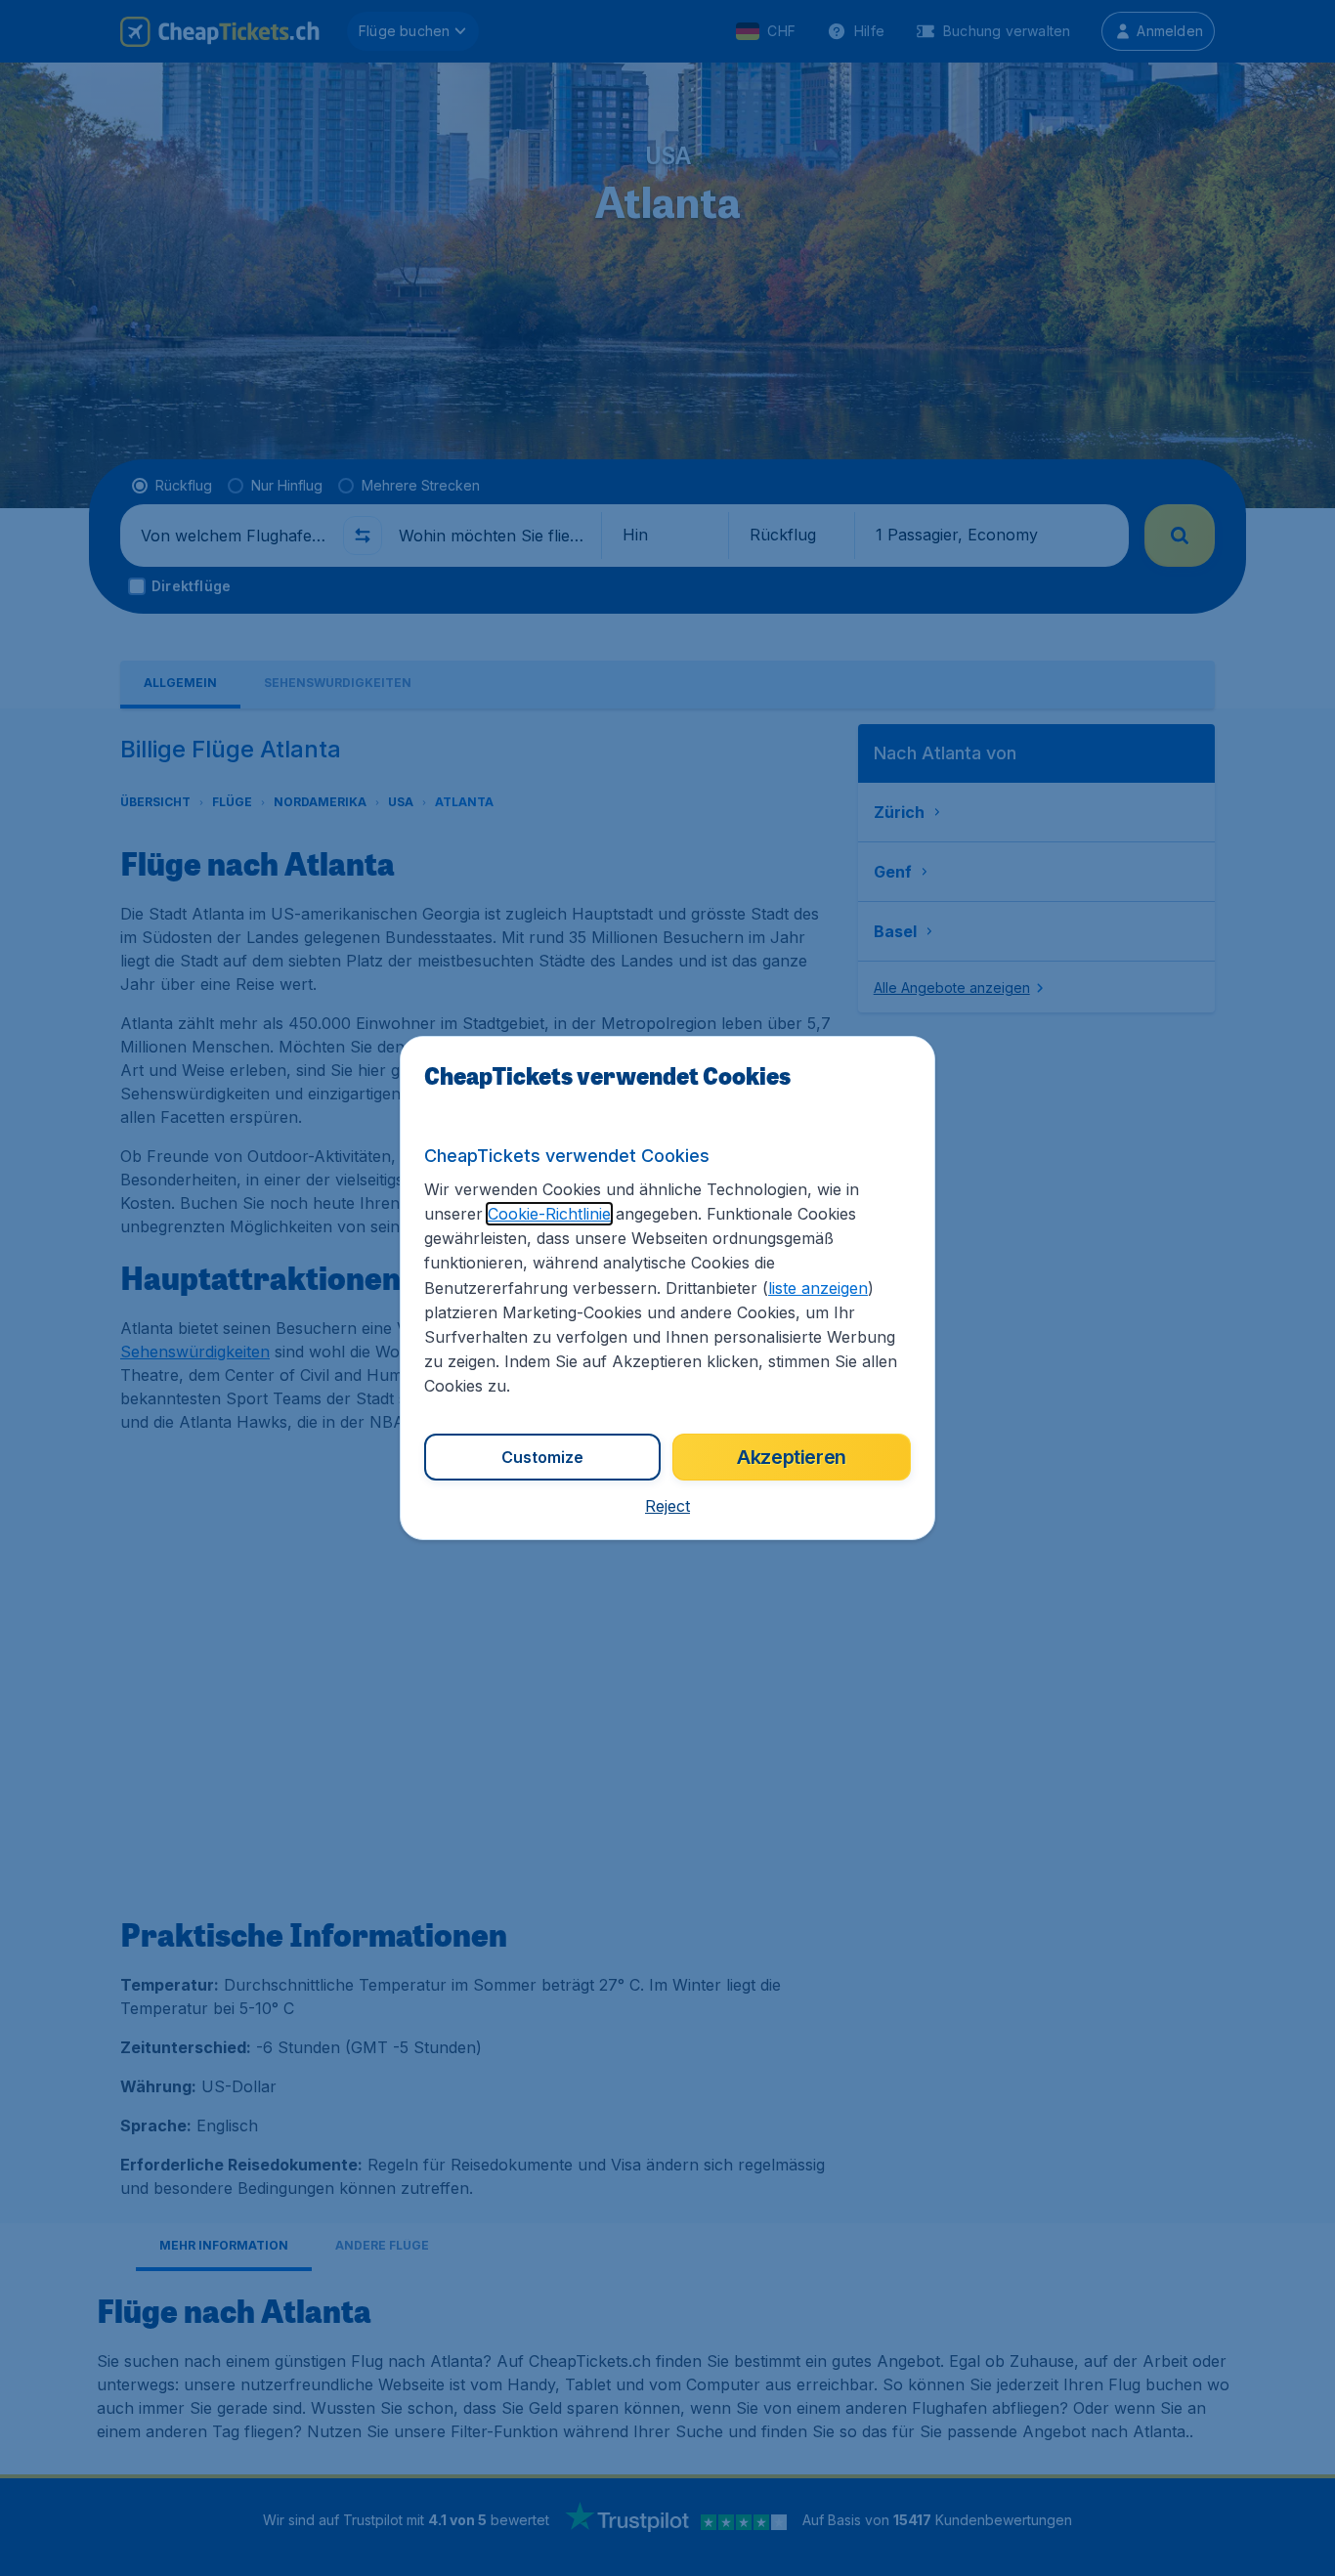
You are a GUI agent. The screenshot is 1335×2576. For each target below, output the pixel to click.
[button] (667, 1506)
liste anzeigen (818, 1288)
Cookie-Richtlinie (549, 1214)
